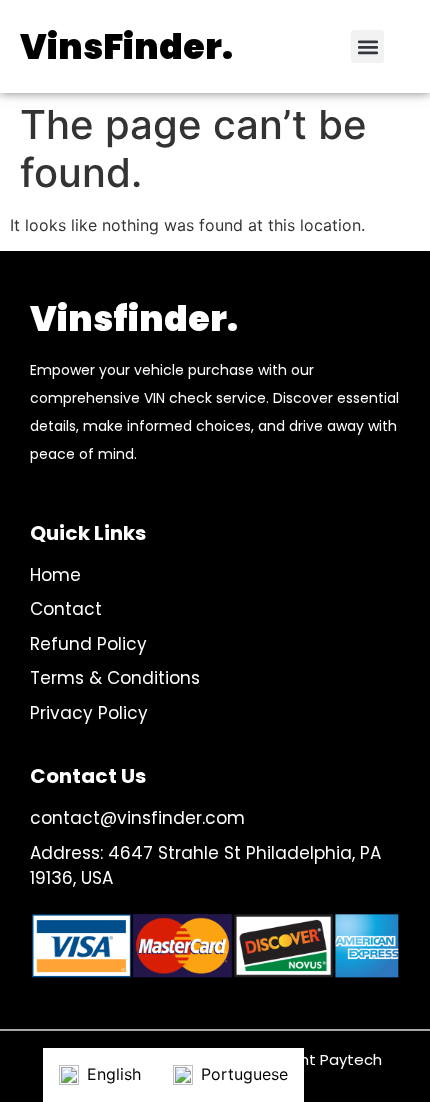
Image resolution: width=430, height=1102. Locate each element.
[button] (367, 46)
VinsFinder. (126, 46)
